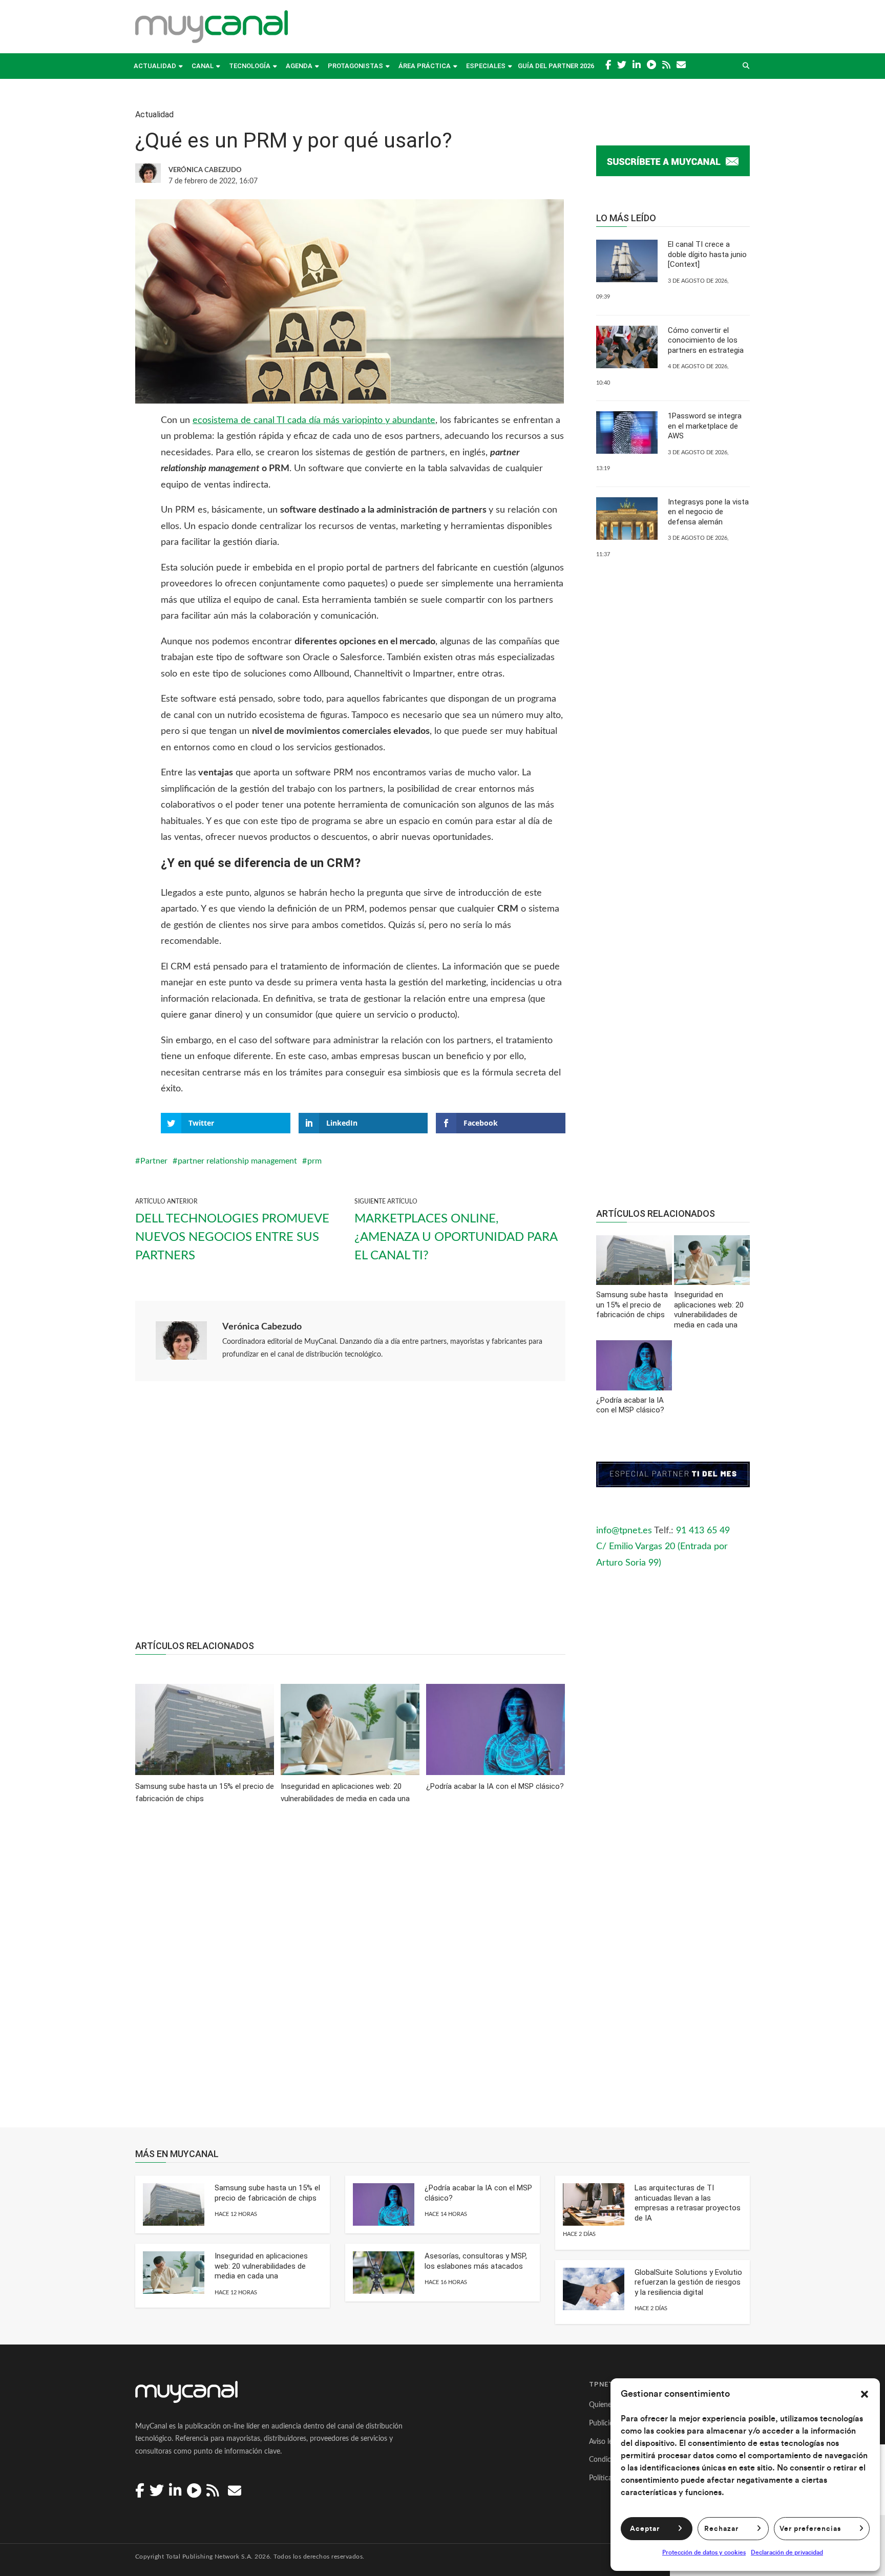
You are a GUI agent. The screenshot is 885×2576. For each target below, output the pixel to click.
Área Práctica (425, 66)
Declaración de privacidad (787, 2552)
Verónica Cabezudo (262, 1327)
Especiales (486, 66)
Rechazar (721, 2529)
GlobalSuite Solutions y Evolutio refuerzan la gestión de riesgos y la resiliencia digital (688, 2282)
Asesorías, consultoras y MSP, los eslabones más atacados (476, 2261)
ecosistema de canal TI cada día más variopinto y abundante (314, 420)
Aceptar (645, 2529)
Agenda (299, 66)
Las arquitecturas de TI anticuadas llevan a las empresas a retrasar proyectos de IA (688, 2203)
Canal (203, 66)
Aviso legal (605, 2442)
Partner (154, 1161)
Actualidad (155, 66)
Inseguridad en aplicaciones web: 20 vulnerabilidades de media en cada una (261, 2266)
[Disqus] (350, 1973)
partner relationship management (237, 1161)
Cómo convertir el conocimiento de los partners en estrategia (706, 340)
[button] (865, 2394)
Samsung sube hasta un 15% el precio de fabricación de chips (267, 2193)
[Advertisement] (350, 1516)
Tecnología (250, 66)
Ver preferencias (810, 2529)
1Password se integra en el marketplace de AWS (705, 426)
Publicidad (605, 2423)
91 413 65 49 (703, 1531)
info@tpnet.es (624, 1531)
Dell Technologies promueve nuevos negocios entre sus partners (232, 1237)
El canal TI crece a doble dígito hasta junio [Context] (707, 254)
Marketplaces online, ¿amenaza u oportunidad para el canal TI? (456, 1237)
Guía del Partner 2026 (556, 66)
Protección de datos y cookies (704, 2552)
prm (314, 1161)
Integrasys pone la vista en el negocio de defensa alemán (708, 512)
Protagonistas (355, 66)
